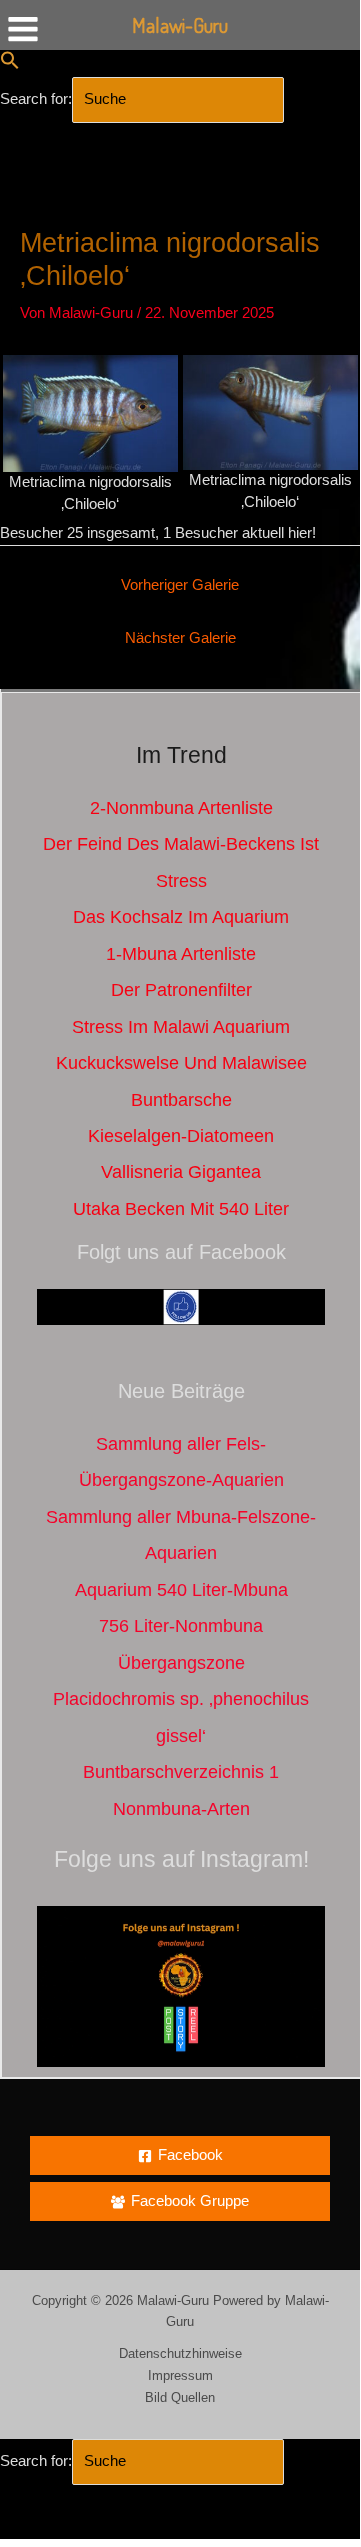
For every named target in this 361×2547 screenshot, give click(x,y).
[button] (10, 65)
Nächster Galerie (180, 638)
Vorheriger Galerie (180, 585)
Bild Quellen (180, 2397)
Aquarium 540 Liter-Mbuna (181, 1589)
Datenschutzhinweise (180, 2353)
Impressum (180, 2375)
